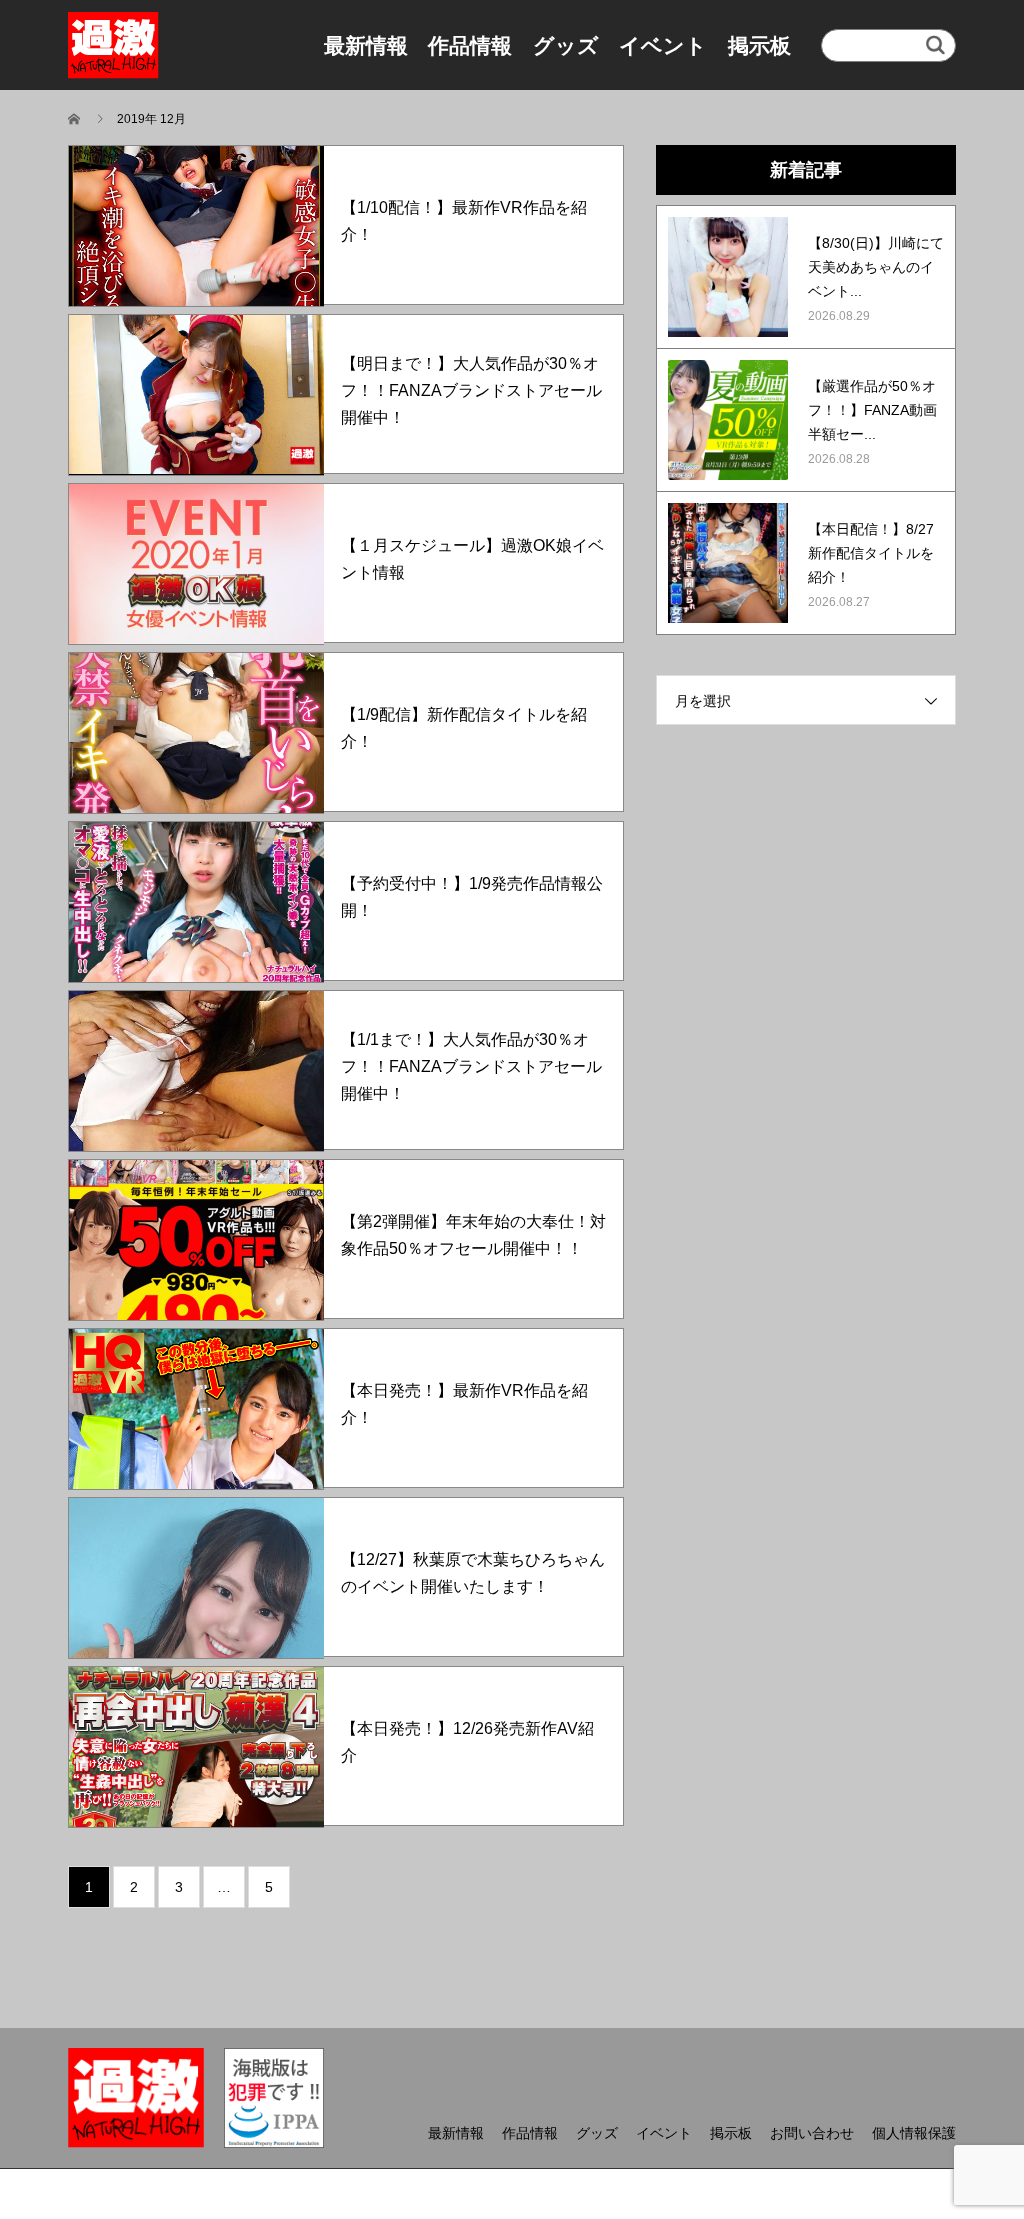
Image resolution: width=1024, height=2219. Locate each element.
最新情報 (366, 45)
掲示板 (759, 45)
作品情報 (470, 45)
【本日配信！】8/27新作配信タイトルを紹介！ (871, 553)
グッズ (566, 45)
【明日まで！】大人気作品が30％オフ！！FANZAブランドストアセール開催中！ (471, 390)
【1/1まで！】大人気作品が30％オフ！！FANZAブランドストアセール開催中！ (471, 1066)
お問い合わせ (812, 2133)
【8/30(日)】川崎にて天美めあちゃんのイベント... (876, 267)
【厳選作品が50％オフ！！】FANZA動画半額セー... (872, 410)
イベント (663, 45)
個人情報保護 (914, 2133)
